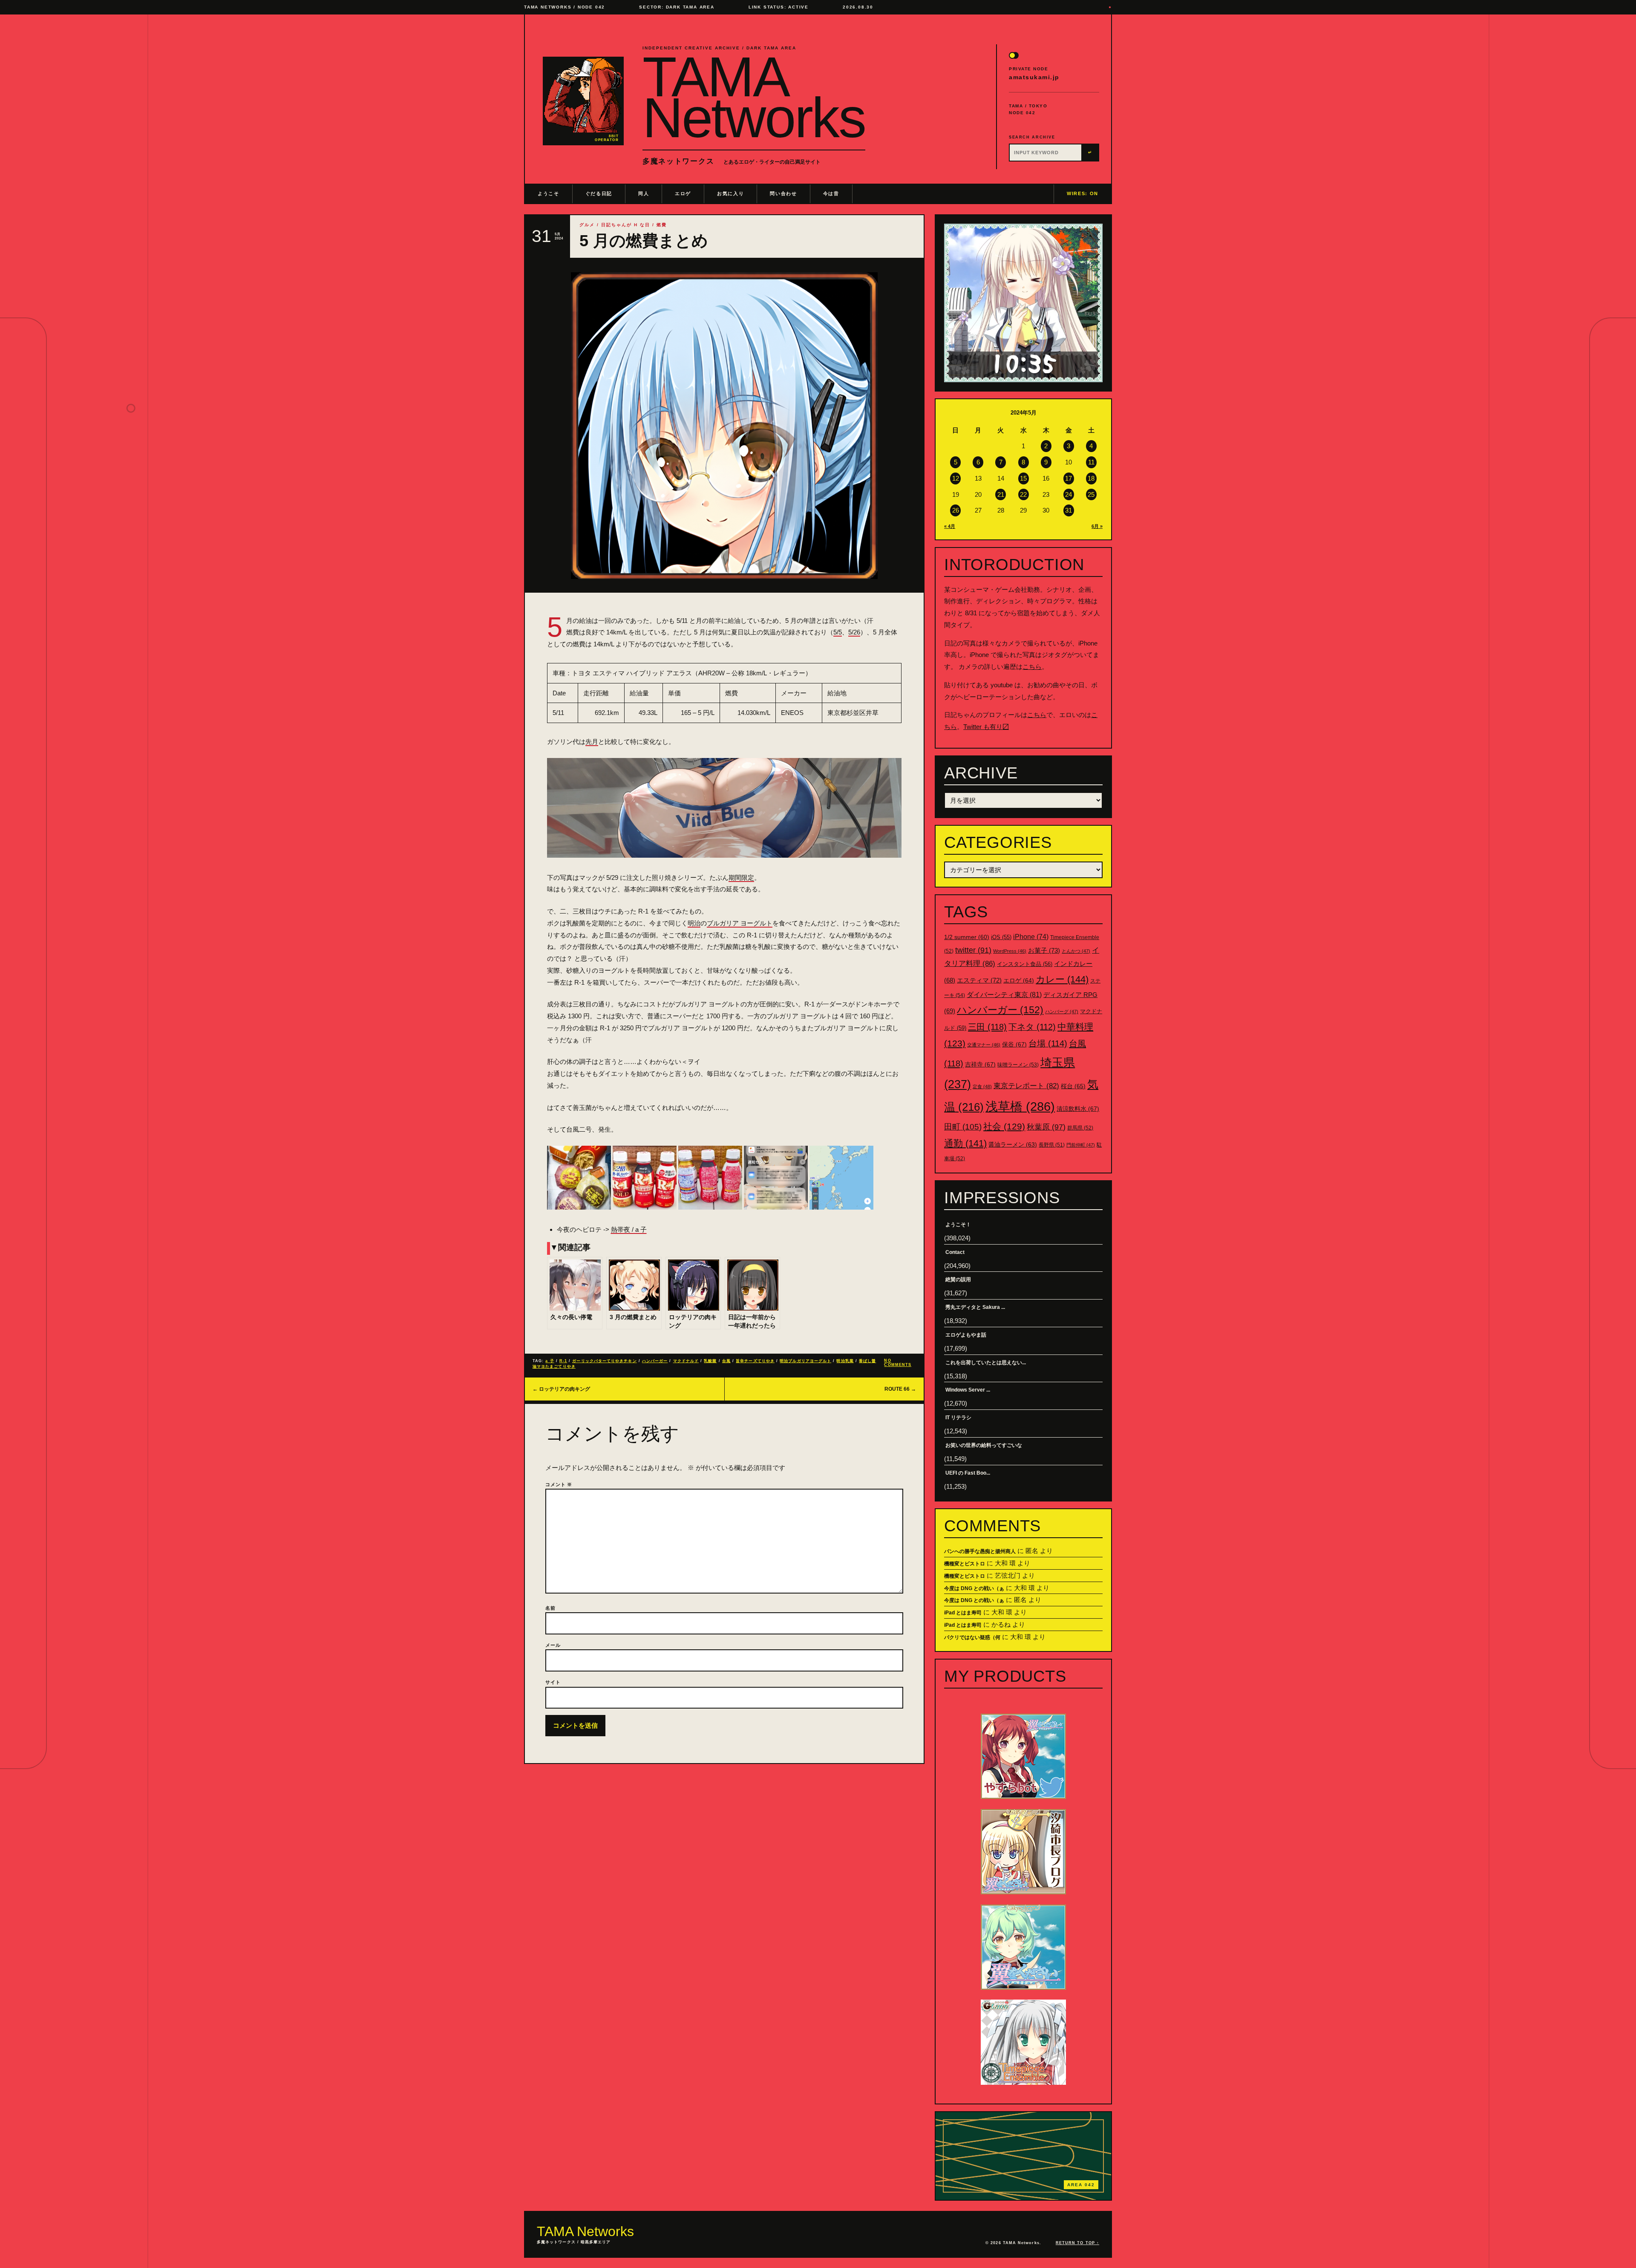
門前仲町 (1081, 1145)
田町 (963, 1127)
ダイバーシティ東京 (1004, 994)
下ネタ (1032, 1027)
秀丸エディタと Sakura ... (975, 1307)
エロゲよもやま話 (966, 1335)
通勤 (965, 1143)
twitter (973, 950)
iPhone (1031, 937)
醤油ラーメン (1013, 1144)
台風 (726, 1361)
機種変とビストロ (965, 1564)
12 (956, 478)
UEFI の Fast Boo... (968, 1473)
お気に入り (730, 193)
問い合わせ (783, 193)
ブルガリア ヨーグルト (740, 923)
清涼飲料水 (1078, 1109)
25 (1091, 494)
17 (1069, 478)
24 (1069, 494)
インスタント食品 (1025, 964)
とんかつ (1076, 951)
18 (1091, 478)
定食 (982, 1086)
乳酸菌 (710, 1361)
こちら (1032, 667)
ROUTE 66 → (900, 1389)
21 (1001, 494)
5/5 (838, 632)
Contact (955, 1252)
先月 (592, 742)
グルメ (587, 225)
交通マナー (984, 1045)
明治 (694, 923)
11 (1091, 462)
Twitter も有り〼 (986, 727)
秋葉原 (1046, 1127)
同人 (644, 193)
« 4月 (950, 526)
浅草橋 (1020, 1106)
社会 (1004, 1126)
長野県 (1052, 1145)
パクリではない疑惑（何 (972, 1637)
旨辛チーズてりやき (755, 1361)
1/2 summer (967, 937)
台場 (1048, 1043)
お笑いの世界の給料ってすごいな (984, 1445)
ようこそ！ (958, 1225)
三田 (987, 1027)
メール (553, 1645)
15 (1023, 478)
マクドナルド (686, 1361)
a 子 (550, 1361)
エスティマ (979, 980)
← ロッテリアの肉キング (561, 1389)
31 (1069, 510)
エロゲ (683, 193)
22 (1023, 494)
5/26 (854, 632)
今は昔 (831, 193)
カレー (1062, 979)
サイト (553, 1682)
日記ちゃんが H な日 (626, 225)
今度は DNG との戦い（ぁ (974, 1588)
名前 (550, 1608)
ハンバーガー (655, 1361)
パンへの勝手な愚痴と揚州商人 (980, 1551)
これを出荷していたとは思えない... (986, 1363)
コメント (559, 1484)
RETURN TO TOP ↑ (1077, 2243)
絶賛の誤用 (958, 1280)
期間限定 (741, 878)
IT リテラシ (958, 1418)
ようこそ (549, 193)
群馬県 (1080, 1128)
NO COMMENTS (898, 1363)
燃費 (662, 225)
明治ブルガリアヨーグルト (805, 1361)
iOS (1001, 937)
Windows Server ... (968, 1390)
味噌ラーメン (1018, 1065)
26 (956, 510)
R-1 (563, 1361)
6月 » (1097, 526)
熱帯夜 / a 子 (629, 1229)
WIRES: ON (1083, 193)
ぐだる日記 (599, 193)
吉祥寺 (980, 1064)
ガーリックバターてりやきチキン (604, 1361)
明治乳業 (845, 1361)
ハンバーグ (1062, 1012)
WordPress (1010, 951)
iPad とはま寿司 (963, 1613)
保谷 (1014, 1044)
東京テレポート (1026, 1086)
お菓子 (1044, 950)
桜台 (1073, 1086)
